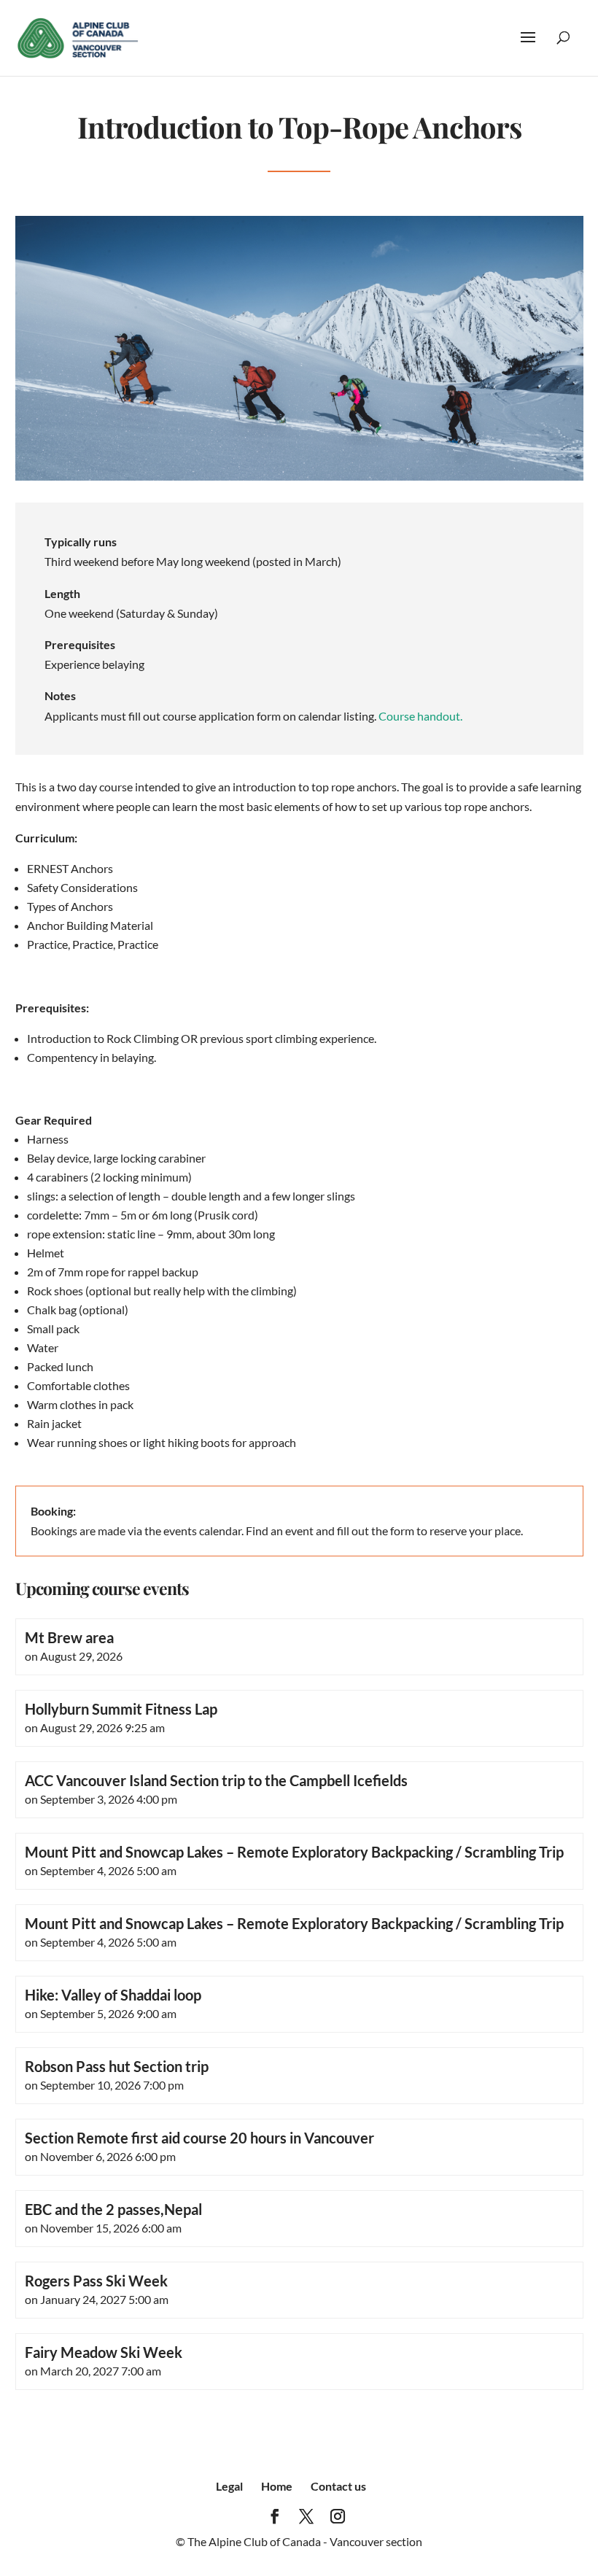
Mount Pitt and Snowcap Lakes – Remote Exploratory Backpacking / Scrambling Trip (294, 1852)
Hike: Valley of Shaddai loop (113, 1995)
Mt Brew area (69, 1637)
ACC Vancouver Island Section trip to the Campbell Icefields (216, 1780)
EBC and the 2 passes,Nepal (113, 2209)
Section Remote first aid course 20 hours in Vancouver (199, 2138)
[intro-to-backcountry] (299, 476)
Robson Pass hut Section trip (117, 2066)
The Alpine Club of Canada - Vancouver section (305, 2541)
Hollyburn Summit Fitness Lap (121, 1709)
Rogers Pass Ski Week (96, 2281)
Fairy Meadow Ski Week (104, 2352)
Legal (229, 2486)
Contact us (338, 2486)
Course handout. (420, 716)
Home (277, 2486)
